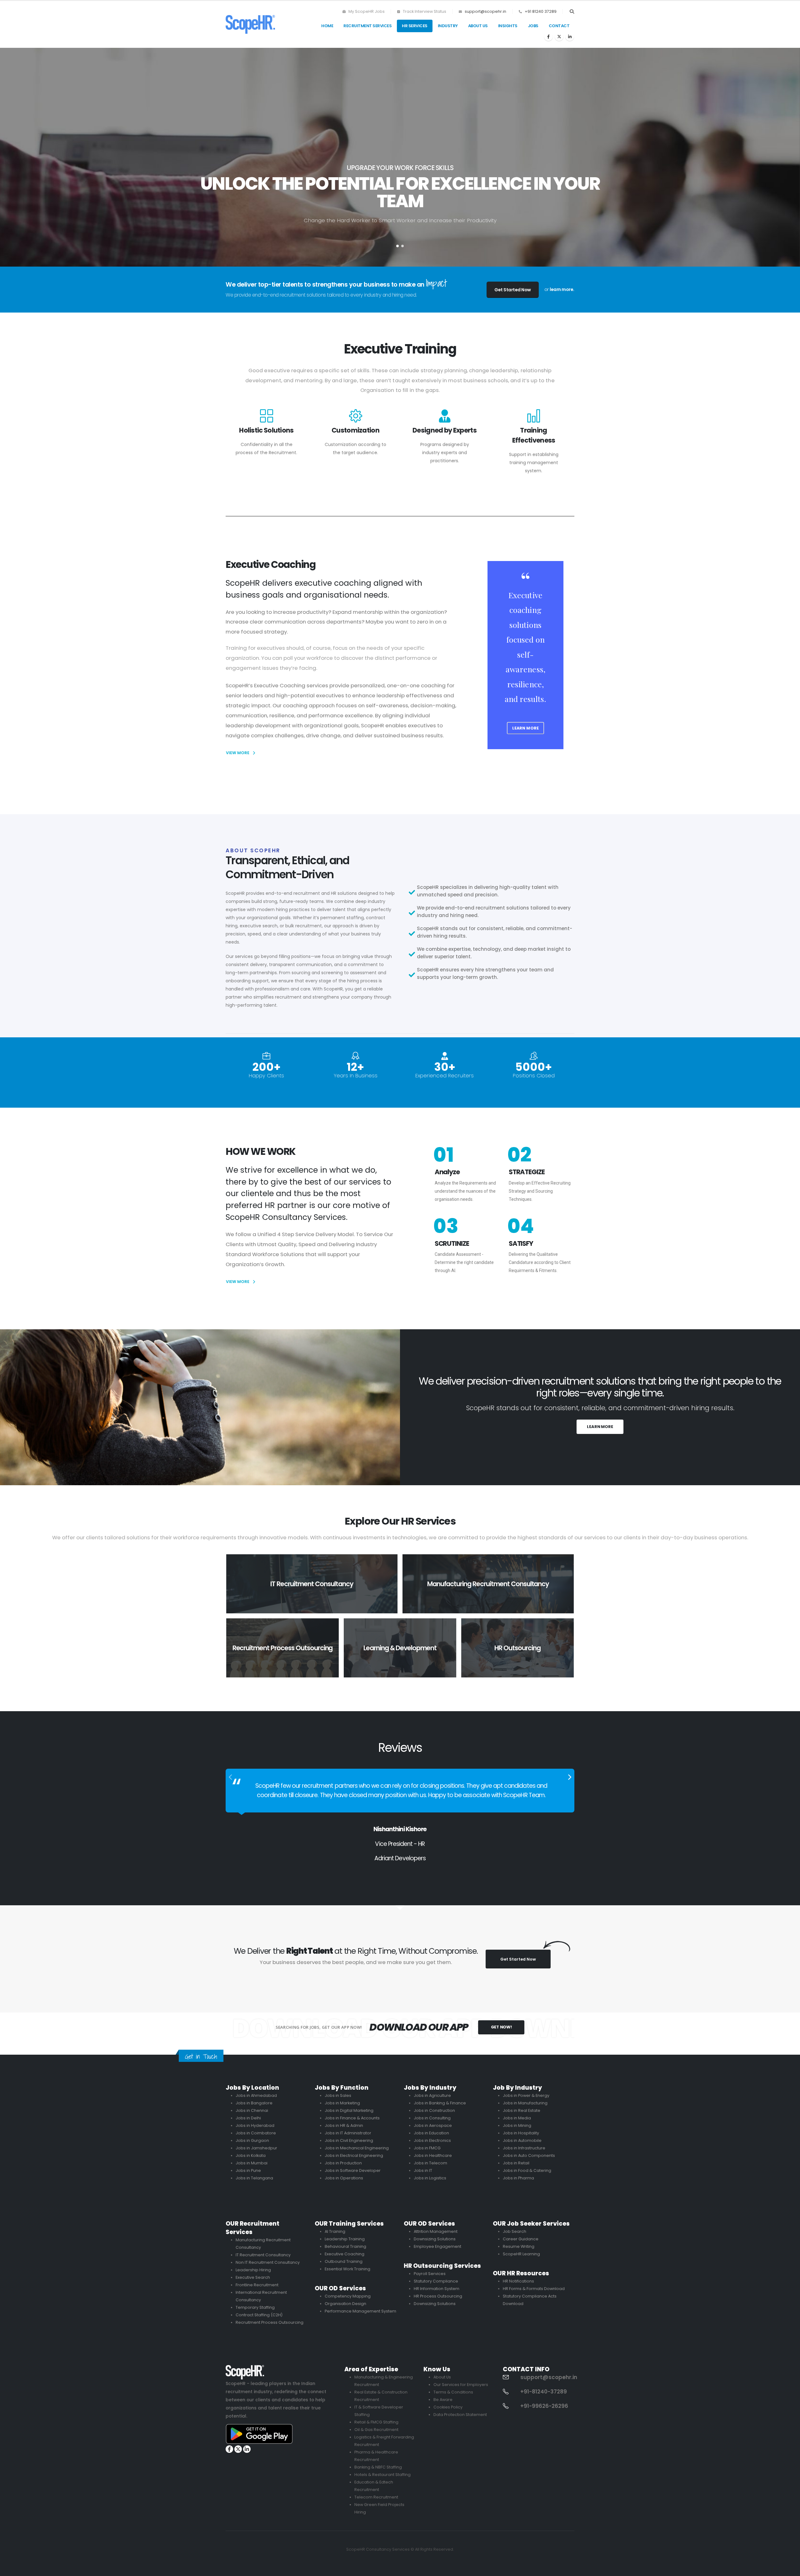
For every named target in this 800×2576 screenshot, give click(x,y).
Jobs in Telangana (254, 2178)
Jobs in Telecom (430, 2163)
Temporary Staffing (255, 2307)
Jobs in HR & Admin (344, 2125)
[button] (572, 12)
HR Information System (437, 2289)
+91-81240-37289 (544, 2392)
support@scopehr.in (485, 11)
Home (327, 26)
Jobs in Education (431, 2133)
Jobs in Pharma (518, 2178)
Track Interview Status (424, 11)
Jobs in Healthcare (433, 2155)
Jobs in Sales (338, 2095)
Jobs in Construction (434, 2110)
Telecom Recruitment (376, 2497)
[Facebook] (548, 37)
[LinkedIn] (570, 37)
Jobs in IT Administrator (348, 2133)
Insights (508, 26)
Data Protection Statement (460, 2415)
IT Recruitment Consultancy (263, 2255)
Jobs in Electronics (432, 2140)
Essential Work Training (347, 2269)
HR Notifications (518, 2281)
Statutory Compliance (436, 2281)
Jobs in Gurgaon (252, 2140)
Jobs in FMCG (427, 2148)
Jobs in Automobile (522, 2140)
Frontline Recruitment (257, 2285)
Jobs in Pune (248, 2170)
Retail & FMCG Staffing (376, 2422)
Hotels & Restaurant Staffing (382, 2475)
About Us (478, 26)
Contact (559, 26)
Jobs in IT (423, 2170)
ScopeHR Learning (521, 2254)
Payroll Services (430, 2274)
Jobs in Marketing (342, 2103)
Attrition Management (436, 2231)
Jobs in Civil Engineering (349, 2140)
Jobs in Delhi (248, 2118)
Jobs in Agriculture (432, 2095)
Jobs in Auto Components (529, 2155)
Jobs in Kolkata (251, 2155)
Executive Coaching (345, 2254)
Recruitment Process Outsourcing (270, 2322)
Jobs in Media (517, 2118)
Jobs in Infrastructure (524, 2148)
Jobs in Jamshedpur (256, 2148)
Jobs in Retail (516, 2163)
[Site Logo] (250, 24)
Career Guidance (521, 2239)
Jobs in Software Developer (353, 2170)
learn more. (562, 289)
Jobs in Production (343, 2163)
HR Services (415, 26)
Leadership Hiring (253, 2270)
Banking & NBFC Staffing (378, 2467)
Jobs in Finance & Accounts (352, 2118)
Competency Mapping (348, 2296)
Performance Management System (360, 2311)
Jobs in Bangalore (254, 2103)
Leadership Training (345, 2239)
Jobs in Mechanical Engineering (357, 2148)
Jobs (533, 26)
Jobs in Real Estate (522, 2110)
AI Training (335, 2231)
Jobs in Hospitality (521, 2133)
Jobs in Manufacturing (525, 2103)
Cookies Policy (448, 2407)
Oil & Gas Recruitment (376, 2430)
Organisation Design (345, 2304)
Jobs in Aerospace (433, 2125)
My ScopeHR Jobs (366, 11)
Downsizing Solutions (435, 2239)
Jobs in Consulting (432, 2118)
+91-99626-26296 (544, 2406)
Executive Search (253, 2277)
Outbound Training (344, 2261)
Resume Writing (519, 2246)
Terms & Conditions (453, 2392)
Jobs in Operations (344, 2178)
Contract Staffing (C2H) (259, 2315)
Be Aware (443, 2400)
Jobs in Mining (517, 2125)
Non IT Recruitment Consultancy (268, 2262)
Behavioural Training (345, 2246)
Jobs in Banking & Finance (440, 2103)
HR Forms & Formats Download (534, 2289)
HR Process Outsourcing (438, 2296)
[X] (559, 37)
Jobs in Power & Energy (526, 2095)
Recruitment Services (367, 26)
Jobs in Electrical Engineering (354, 2155)
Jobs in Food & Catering (527, 2170)
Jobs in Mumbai (252, 2163)
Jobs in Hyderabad (255, 2125)
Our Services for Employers (461, 2385)
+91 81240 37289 (541, 11)
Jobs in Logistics (430, 2178)
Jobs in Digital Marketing (349, 2110)
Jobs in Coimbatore (256, 2133)
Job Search (515, 2231)
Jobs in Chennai (252, 2110)
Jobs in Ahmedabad (256, 2095)
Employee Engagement (437, 2246)
